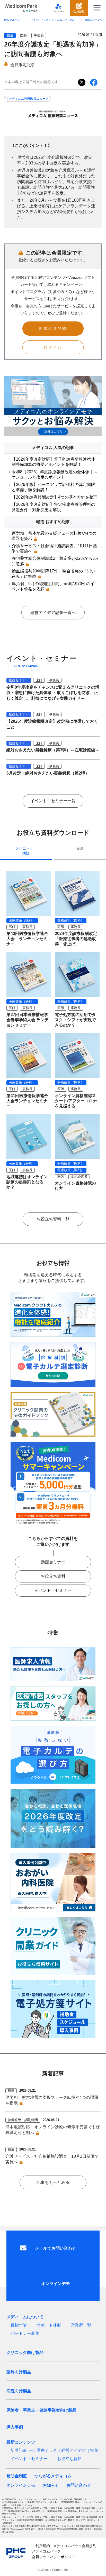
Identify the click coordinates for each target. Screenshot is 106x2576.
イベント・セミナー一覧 (53, 801)
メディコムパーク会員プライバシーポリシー (54, 2554)
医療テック (47, 2450)
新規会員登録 (53, 328)
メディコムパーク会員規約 (75, 2546)
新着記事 (19, 2450)
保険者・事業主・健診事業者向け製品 (41, 2410)
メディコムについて (25, 2317)
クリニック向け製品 (25, 2353)
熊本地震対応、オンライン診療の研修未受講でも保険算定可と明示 (53, 2130)
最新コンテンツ (94, 20)
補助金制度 (17, 2476)
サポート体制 (49, 2325)
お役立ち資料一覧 (53, 1219)
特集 (94, 2450)
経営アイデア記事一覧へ (53, 613)
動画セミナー (53, 1562)
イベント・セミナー (53, 1590)
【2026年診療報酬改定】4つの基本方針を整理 (55, 497)
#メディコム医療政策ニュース (28, 99)
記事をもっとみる (53, 2182)
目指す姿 (19, 2325)
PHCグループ (12, 20)
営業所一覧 (81, 2325)
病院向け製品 (19, 2391)
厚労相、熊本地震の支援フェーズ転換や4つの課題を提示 (52, 2100)
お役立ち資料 (53, 1576)
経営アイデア (74, 2450)
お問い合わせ (79, 2485)
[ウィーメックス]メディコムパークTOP (52, 20)
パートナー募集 (25, 2333)
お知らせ (51, 2485)
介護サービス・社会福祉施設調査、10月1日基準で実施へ (52, 2159)
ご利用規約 (41, 2546)
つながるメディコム (53, 2476)
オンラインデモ (21, 2485)
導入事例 (15, 2427)
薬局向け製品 (19, 2372)
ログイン (53, 347)
